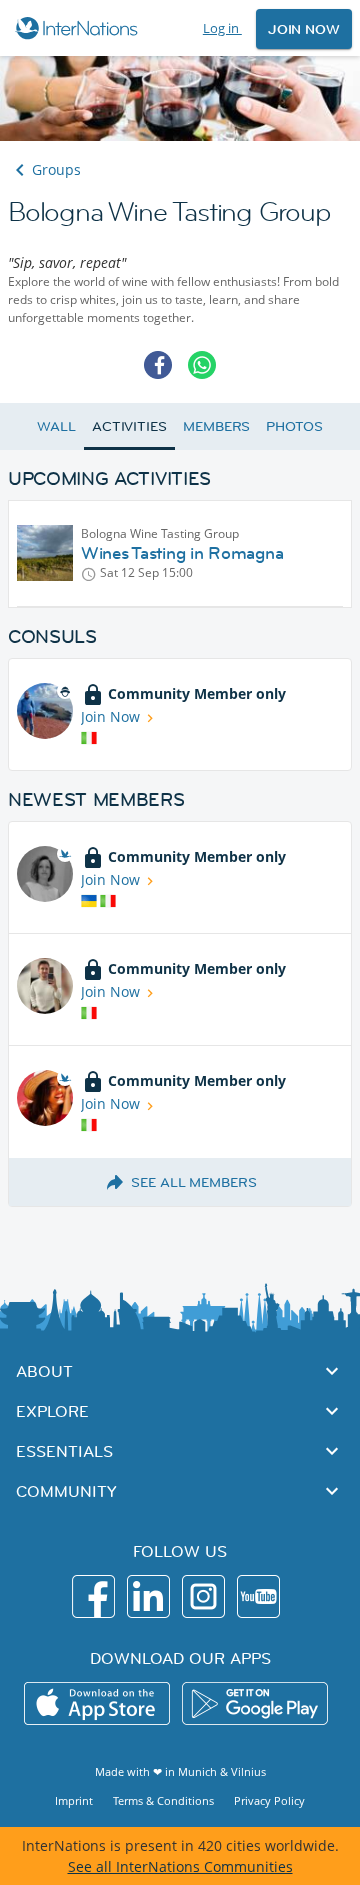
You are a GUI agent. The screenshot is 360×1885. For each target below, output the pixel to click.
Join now (304, 29)
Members (216, 426)
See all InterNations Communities (180, 1866)
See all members (194, 1182)
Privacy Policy (269, 1800)
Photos (294, 426)
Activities (129, 426)
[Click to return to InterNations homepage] (79, 28)
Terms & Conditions (163, 1800)
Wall (56, 426)
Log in (222, 28)
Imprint (74, 1800)
